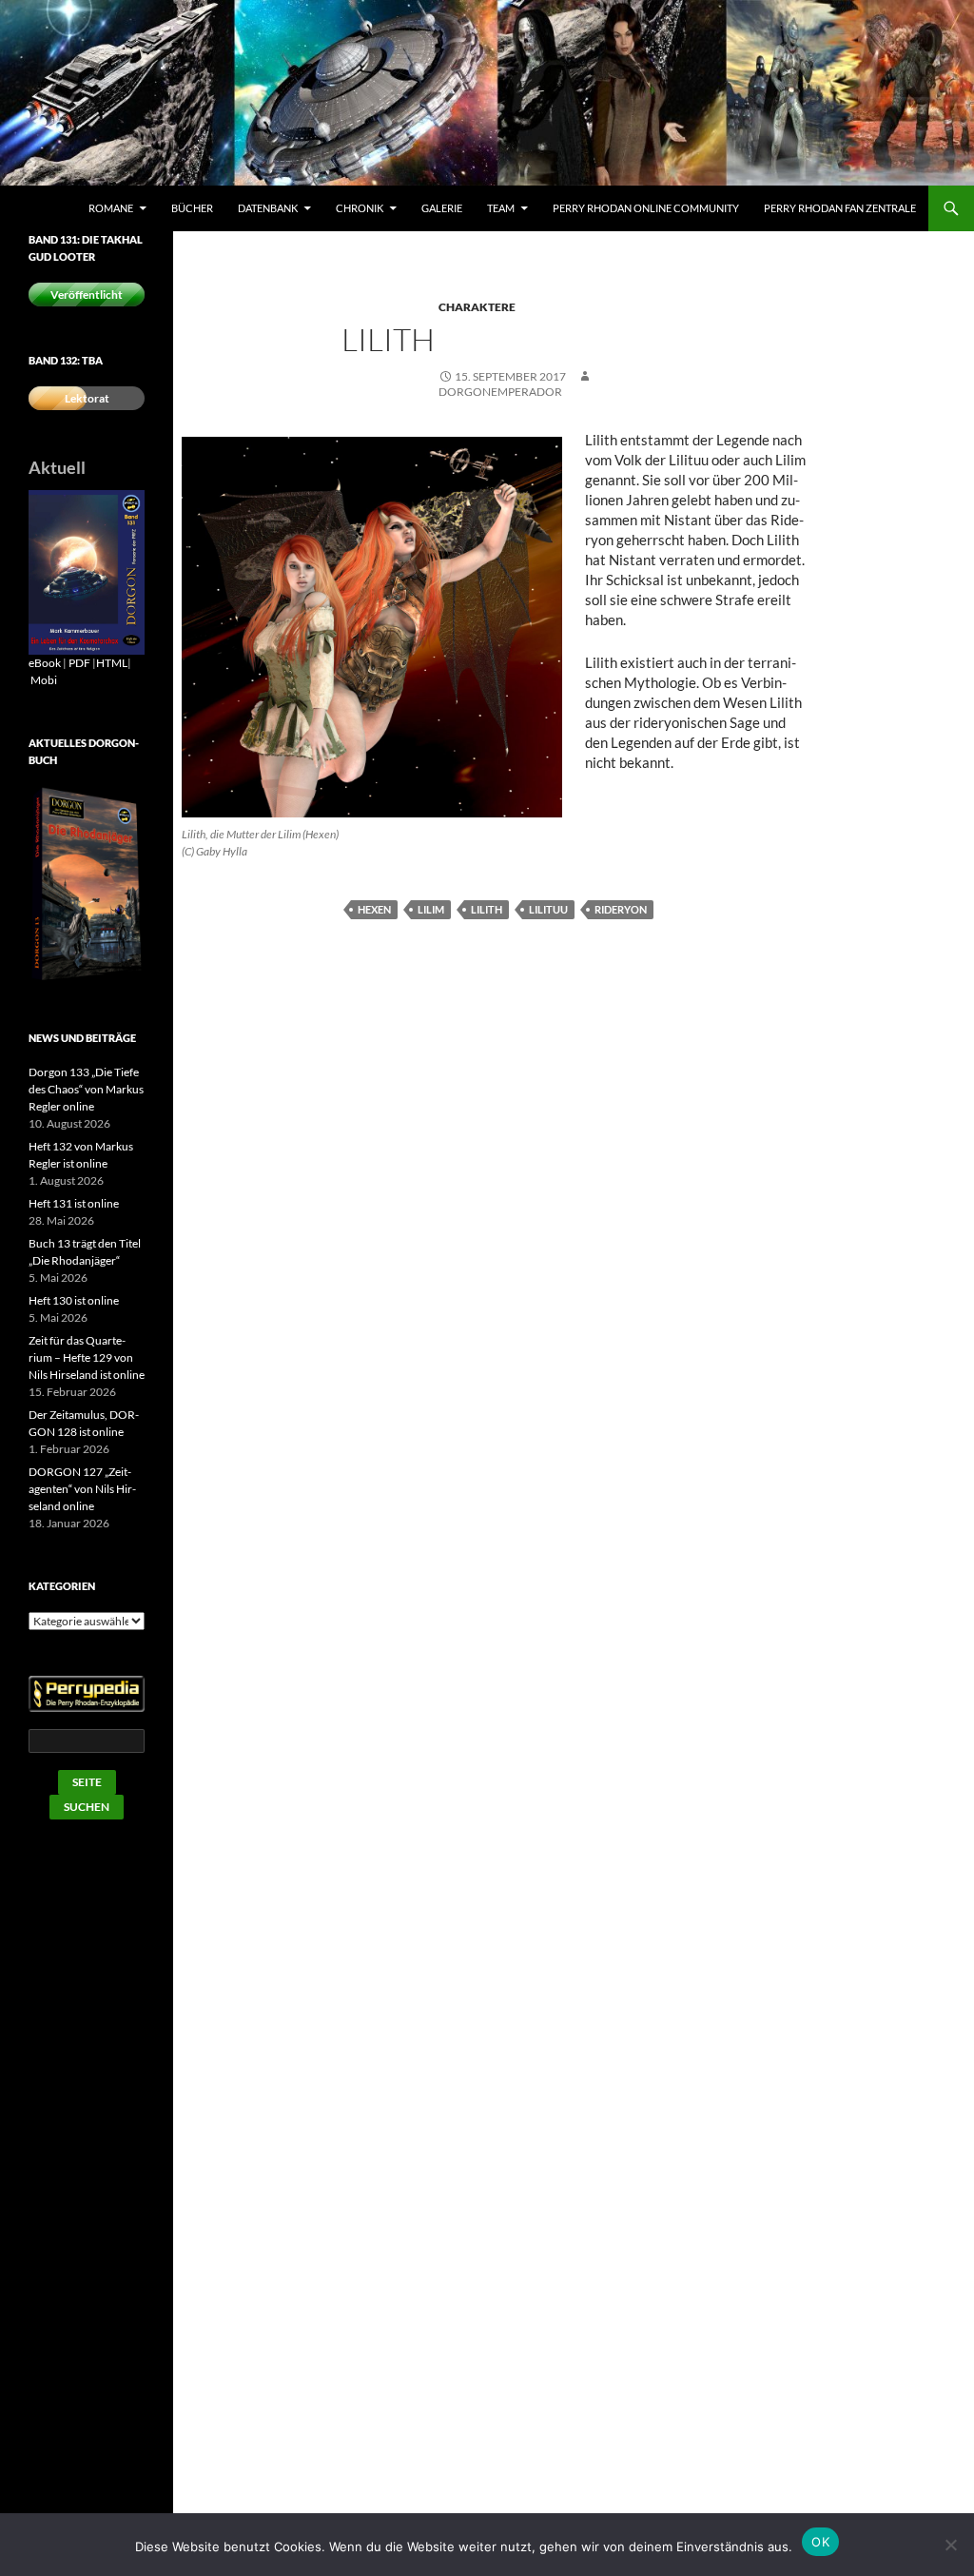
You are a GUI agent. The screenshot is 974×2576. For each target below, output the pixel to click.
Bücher (192, 208)
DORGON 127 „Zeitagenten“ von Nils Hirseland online (82, 1489)
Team (501, 208)
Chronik (360, 208)
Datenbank (268, 208)
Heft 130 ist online (74, 1300)
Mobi (44, 680)
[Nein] (950, 2545)
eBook (45, 663)
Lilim (431, 909)
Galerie (442, 208)
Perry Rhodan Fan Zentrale (840, 208)
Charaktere (477, 307)
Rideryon (621, 909)
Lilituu (548, 909)
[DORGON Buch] (87, 884)
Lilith (487, 909)
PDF (79, 663)
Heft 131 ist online (74, 1203)
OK (820, 2542)
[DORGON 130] (87, 571)
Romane (111, 208)
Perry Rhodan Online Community (646, 208)
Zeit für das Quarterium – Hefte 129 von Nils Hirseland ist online (87, 1357)
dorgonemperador (500, 392)
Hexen (374, 909)
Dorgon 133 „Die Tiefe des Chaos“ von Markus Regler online (86, 1089)
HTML (112, 663)
